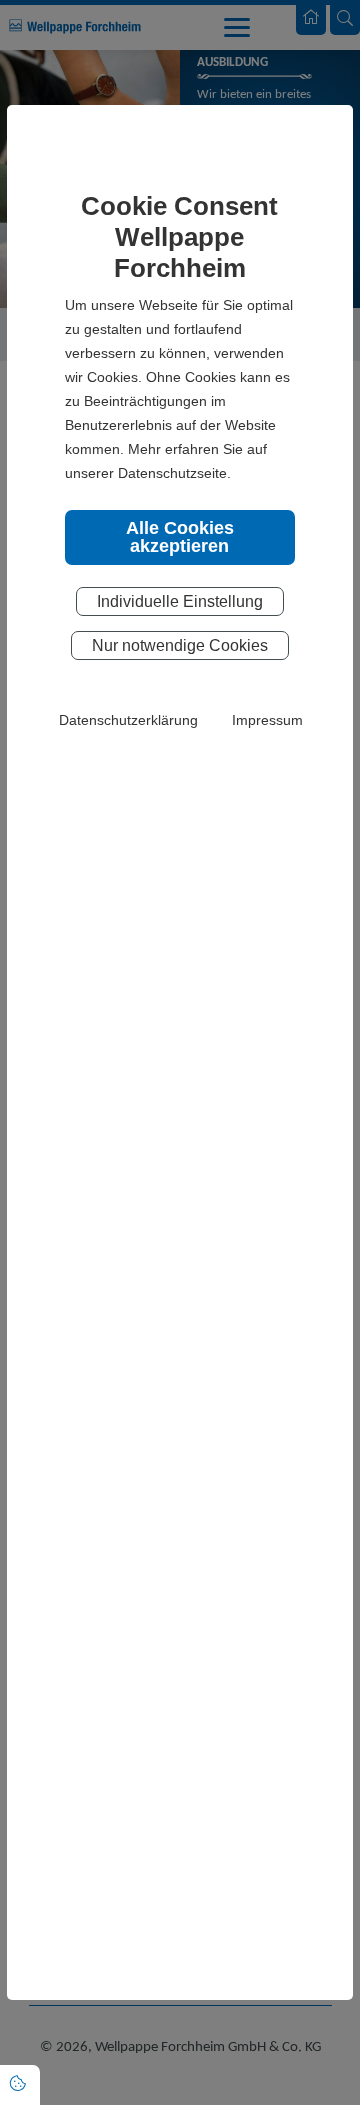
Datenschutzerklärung (128, 720)
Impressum (267, 720)
